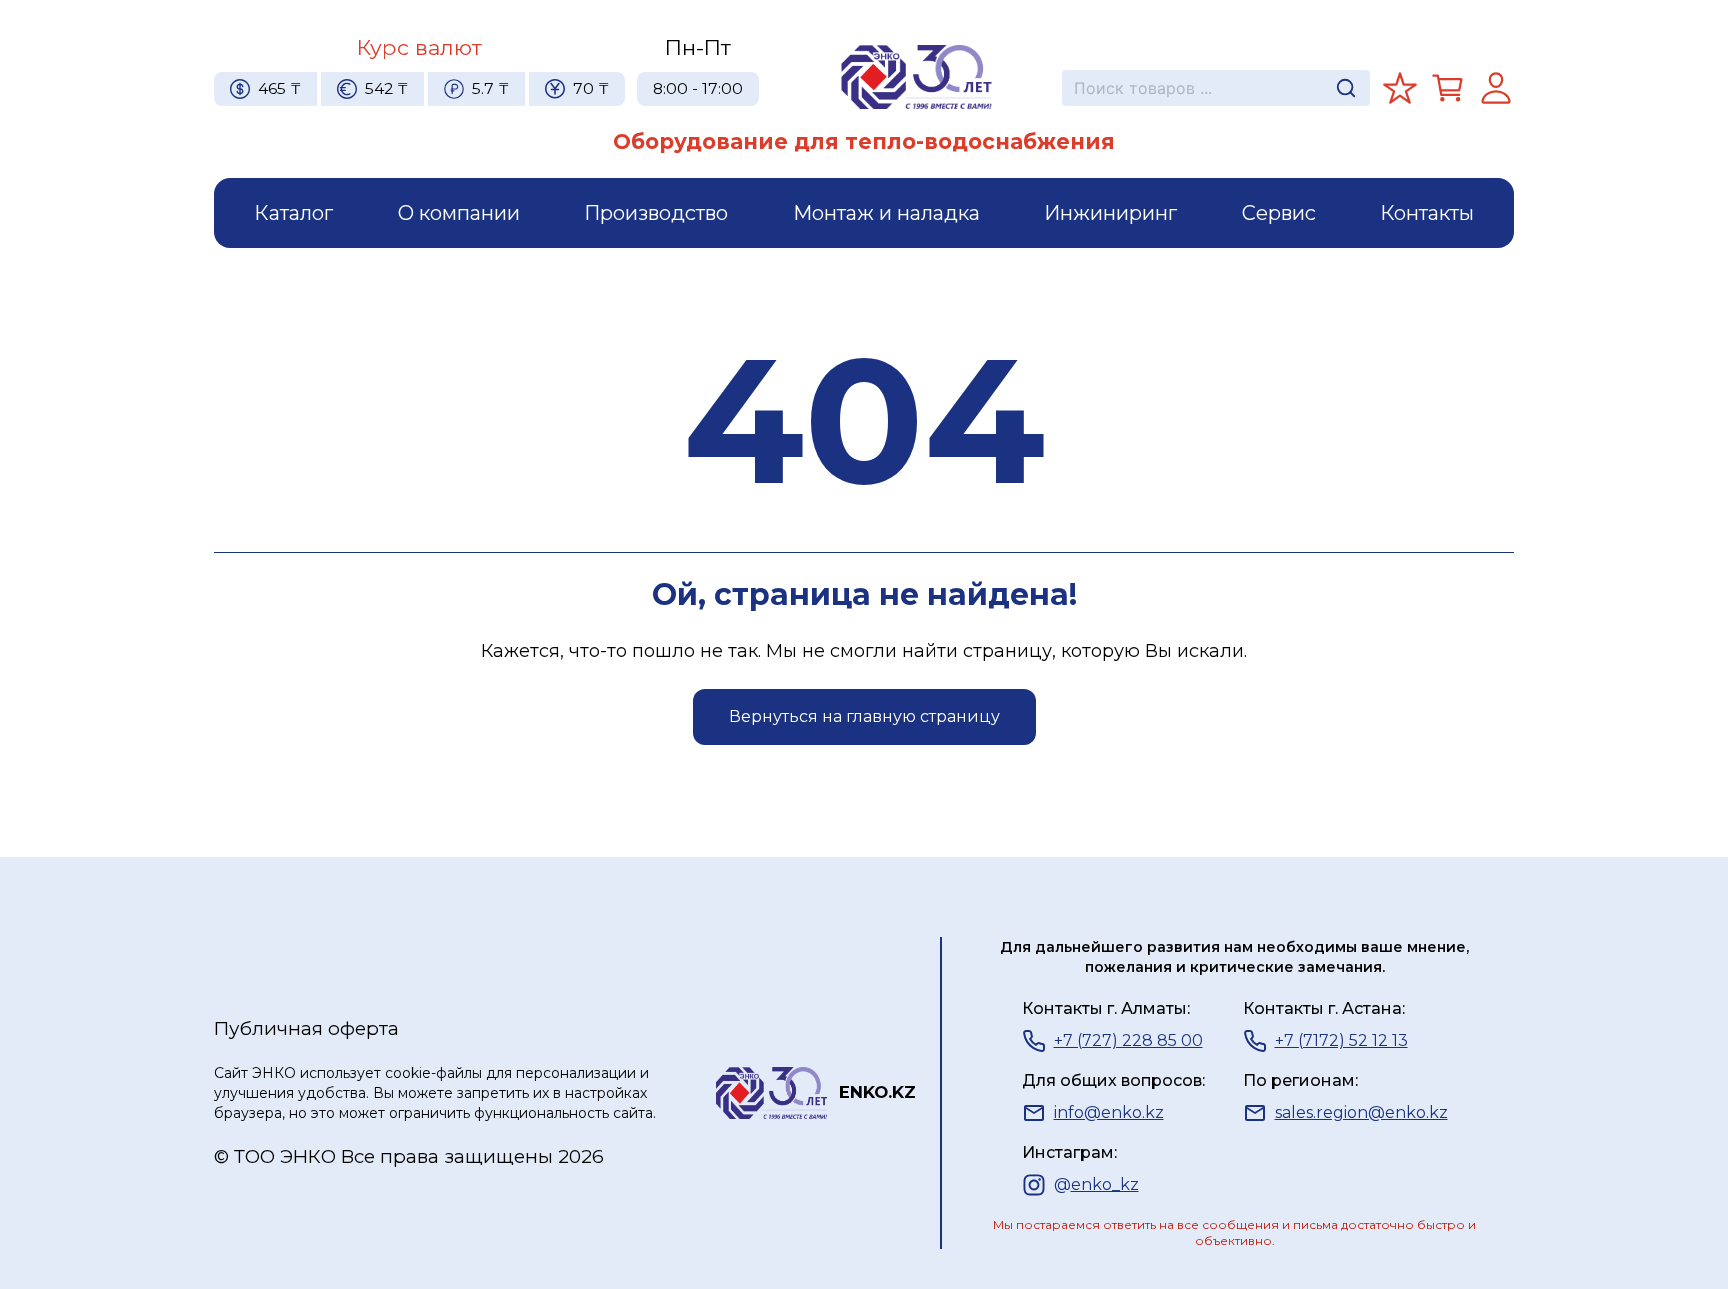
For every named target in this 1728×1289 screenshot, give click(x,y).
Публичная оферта (306, 1028)
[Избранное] (1400, 88)
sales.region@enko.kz (1361, 1112)
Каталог (293, 213)
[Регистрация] (1496, 88)
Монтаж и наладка (886, 213)
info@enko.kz (1109, 1112)
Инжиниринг (1110, 213)
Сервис (1279, 213)
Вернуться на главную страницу (864, 716)
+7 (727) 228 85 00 (1128, 1040)
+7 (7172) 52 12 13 (1341, 1040)
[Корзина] (1448, 88)
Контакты (1427, 213)
